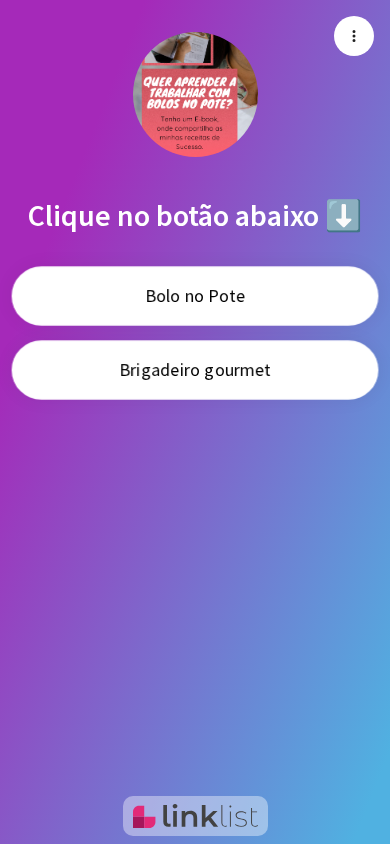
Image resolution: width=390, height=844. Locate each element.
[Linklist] (195, 816)
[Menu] (354, 36)
